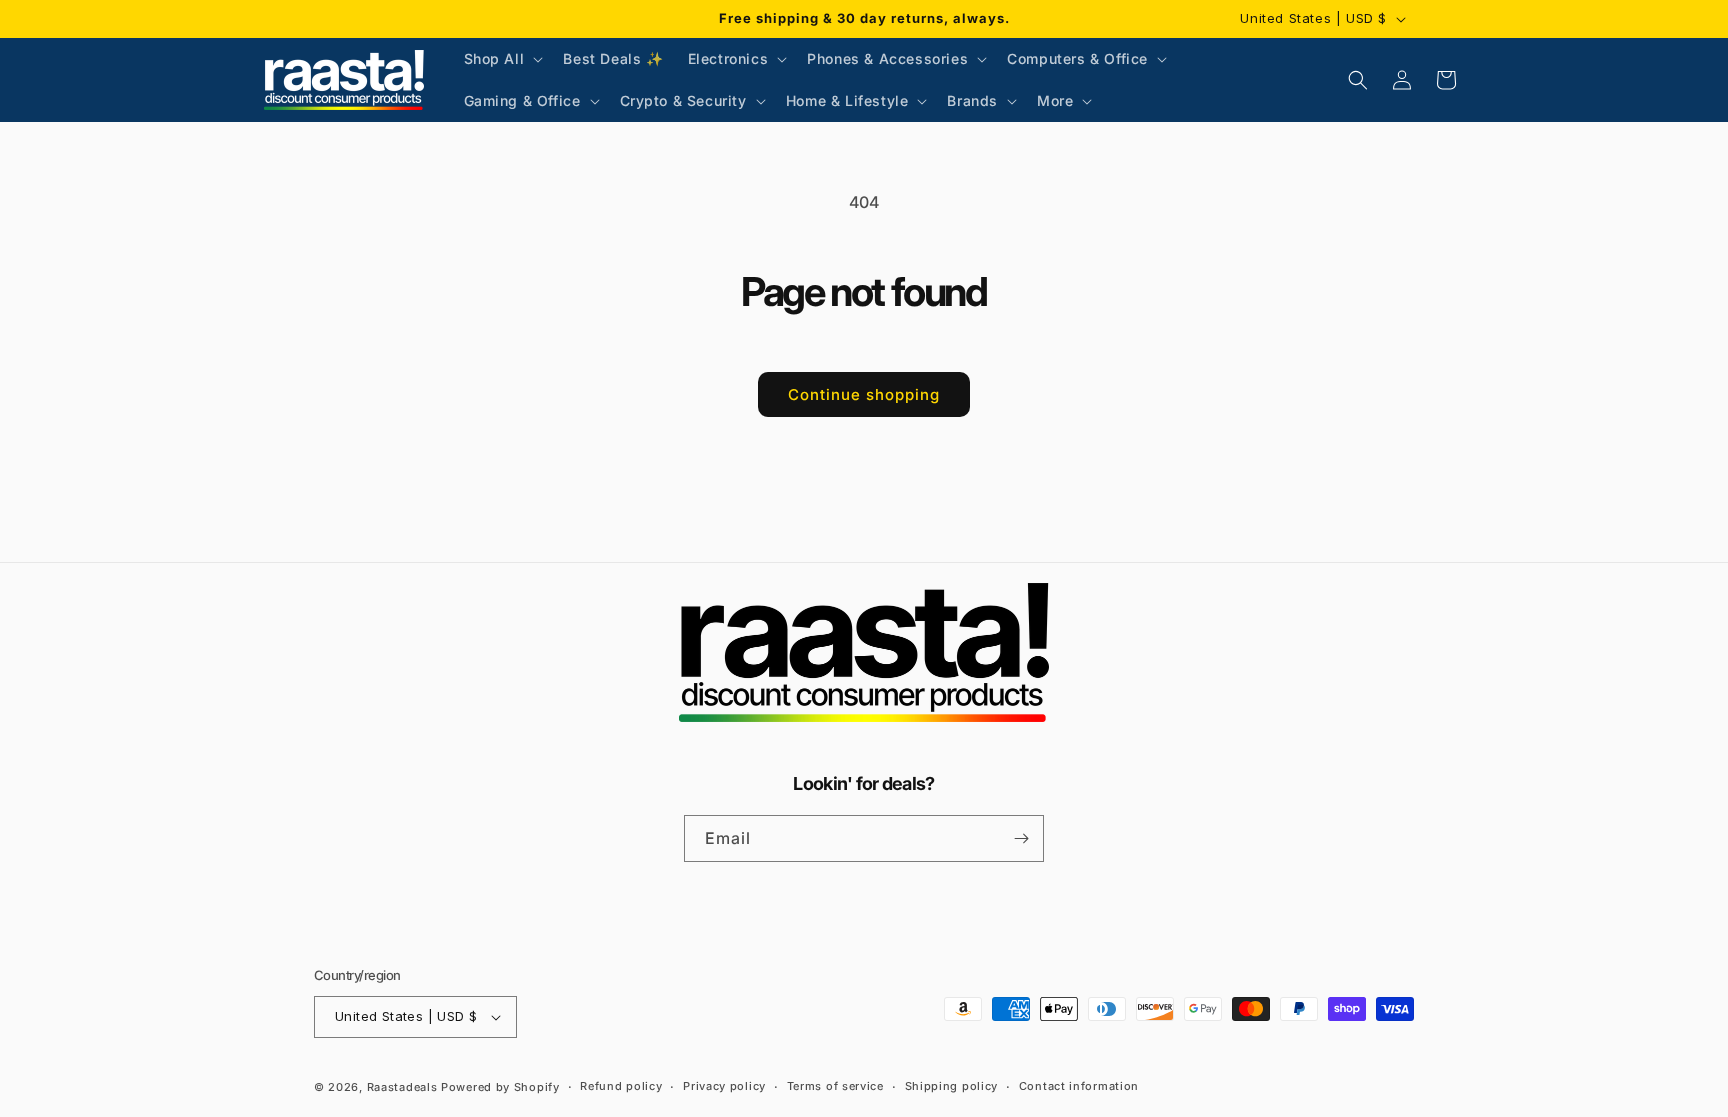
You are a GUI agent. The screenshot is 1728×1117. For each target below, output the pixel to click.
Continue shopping (864, 394)
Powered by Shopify (500, 1087)
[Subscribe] (1021, 838)
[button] (502, 59)
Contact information (1079, 1086)
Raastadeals (402, 1087)
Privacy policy (724, 1086)
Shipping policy (952, 1086)
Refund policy (621, 1086)
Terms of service (835, 1086)
